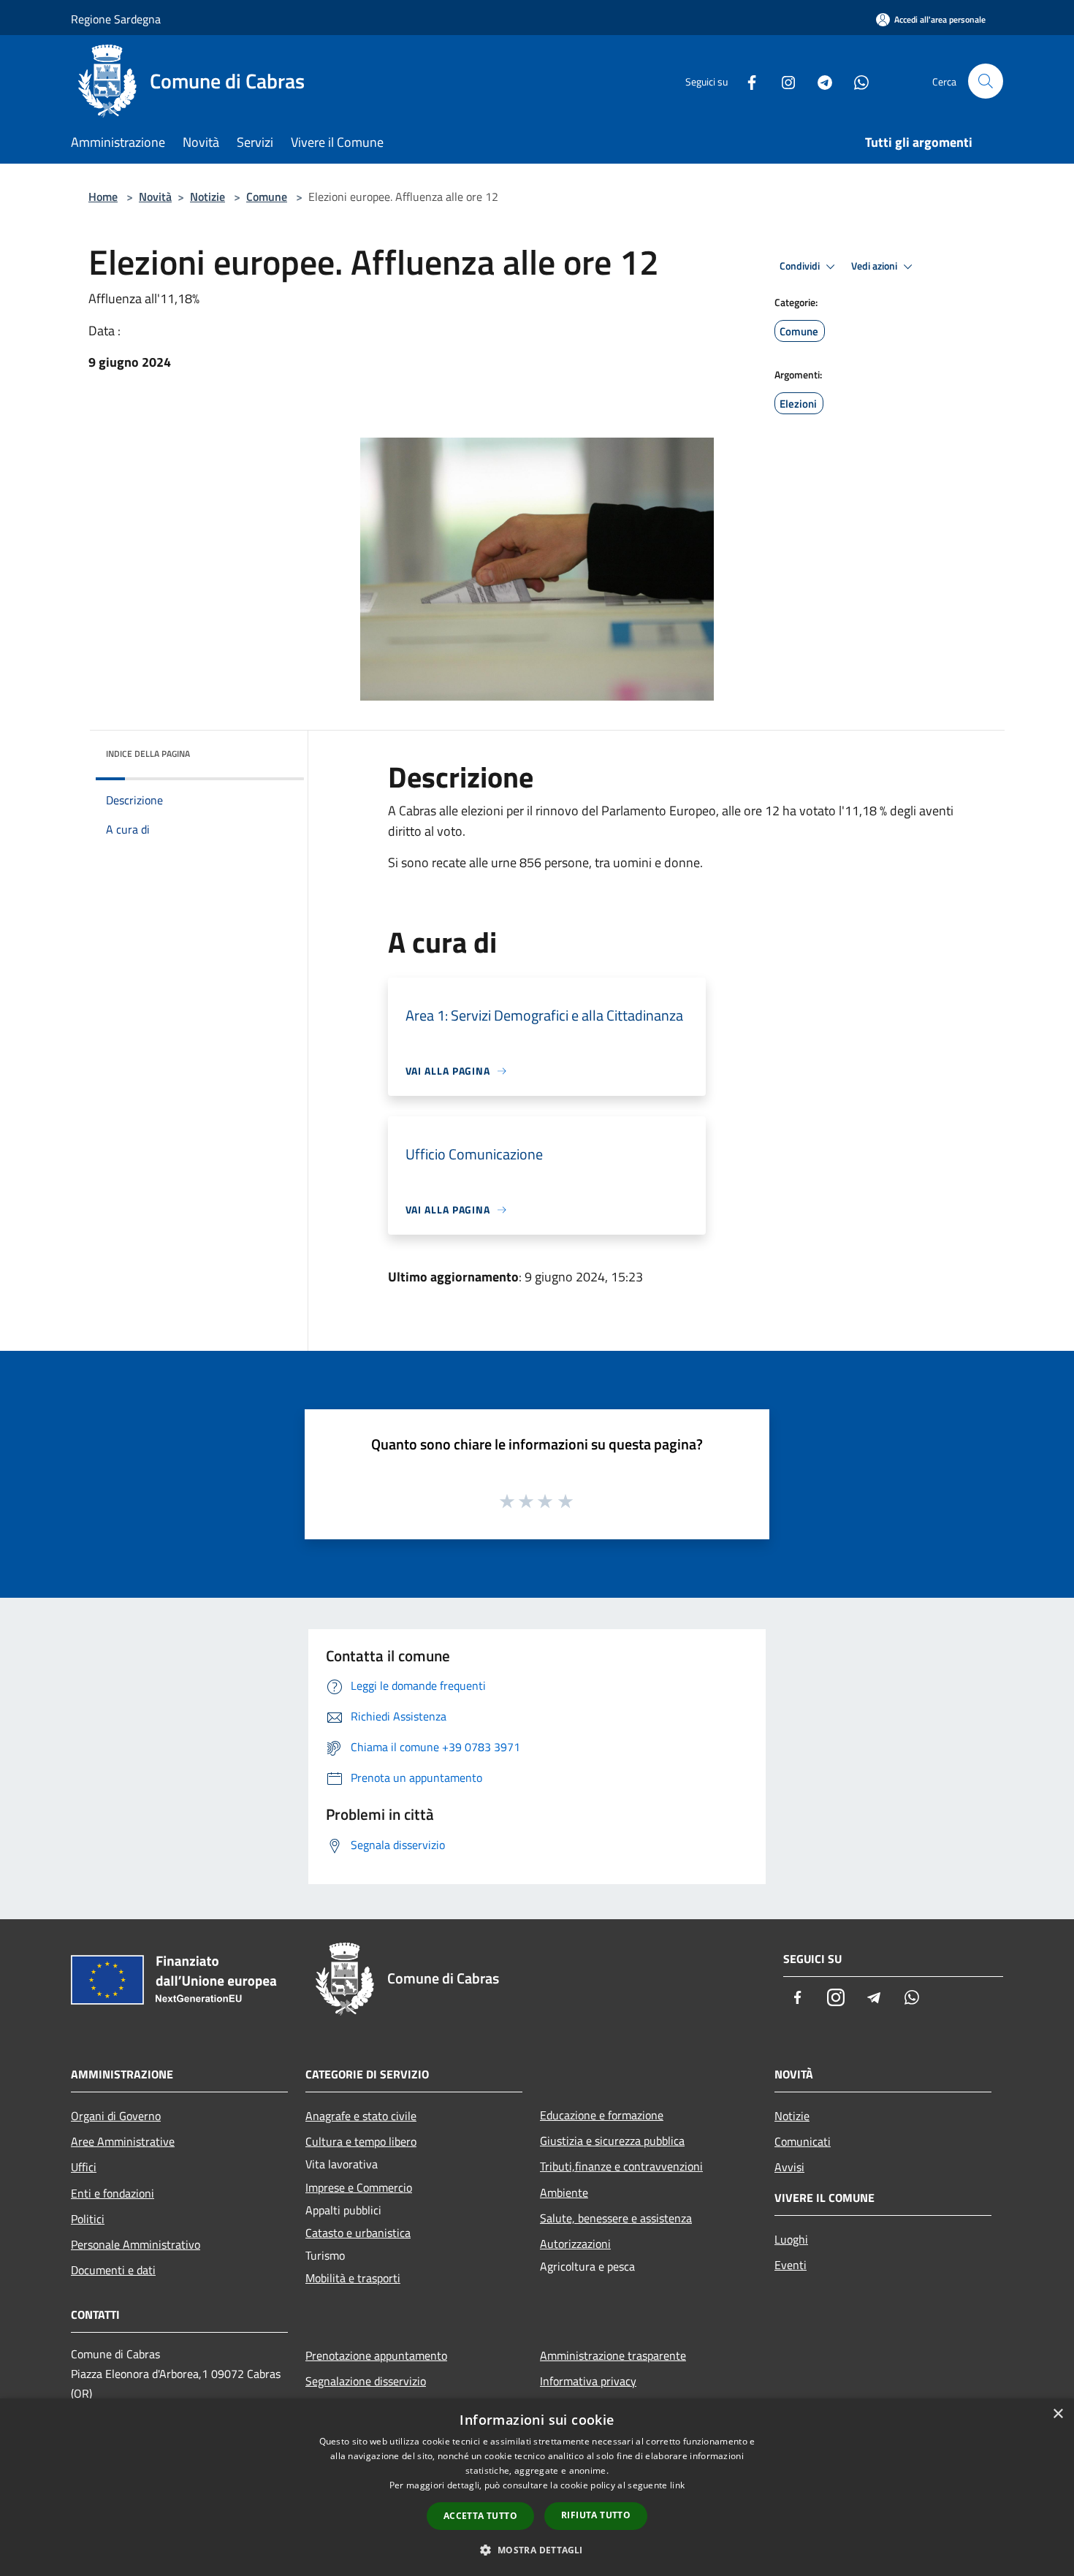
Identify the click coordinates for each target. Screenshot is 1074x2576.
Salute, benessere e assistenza (616, 2218)
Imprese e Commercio (359, 2187)
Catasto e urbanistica (358, 2233)
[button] (537, 2550)
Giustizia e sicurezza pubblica (612, 2141)
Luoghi (791, 2239)
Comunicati (803, 2141)
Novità (155, 197)
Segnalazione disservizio (366, 2381)
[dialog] (537, 2487)
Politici (88, 2219)
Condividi (801, 266)
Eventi (791, 2265)
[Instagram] (782, 81)
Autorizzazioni (575, 2244)
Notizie (207, 197)
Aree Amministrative (123, 2141)
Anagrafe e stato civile (361, 2116)
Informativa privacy (588, 2381)
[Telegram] (819, 81)
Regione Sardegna (116, 19)
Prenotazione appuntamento (376, 2355)
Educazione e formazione (602, 2115)
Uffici (84, 2167)
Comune (267, 197)
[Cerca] (986, 81)
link (677, 2485)
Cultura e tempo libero (361, 2141)
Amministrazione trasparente (613, 2355)
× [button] (1058, 2414)
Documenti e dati (113, 2270)
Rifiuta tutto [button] (596, 2515)
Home (103, 197)
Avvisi (789, 2167)
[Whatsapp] (856, 81)
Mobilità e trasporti (353, 2278)
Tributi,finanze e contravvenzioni (621, 2166)
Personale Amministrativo (136, 2244)
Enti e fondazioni (113, 2193)
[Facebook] (746, 81)
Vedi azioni (875, 266)
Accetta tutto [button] (480, 2516)
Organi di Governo (116, 2116)
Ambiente (564, 2192)
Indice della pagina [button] (148, 754)
